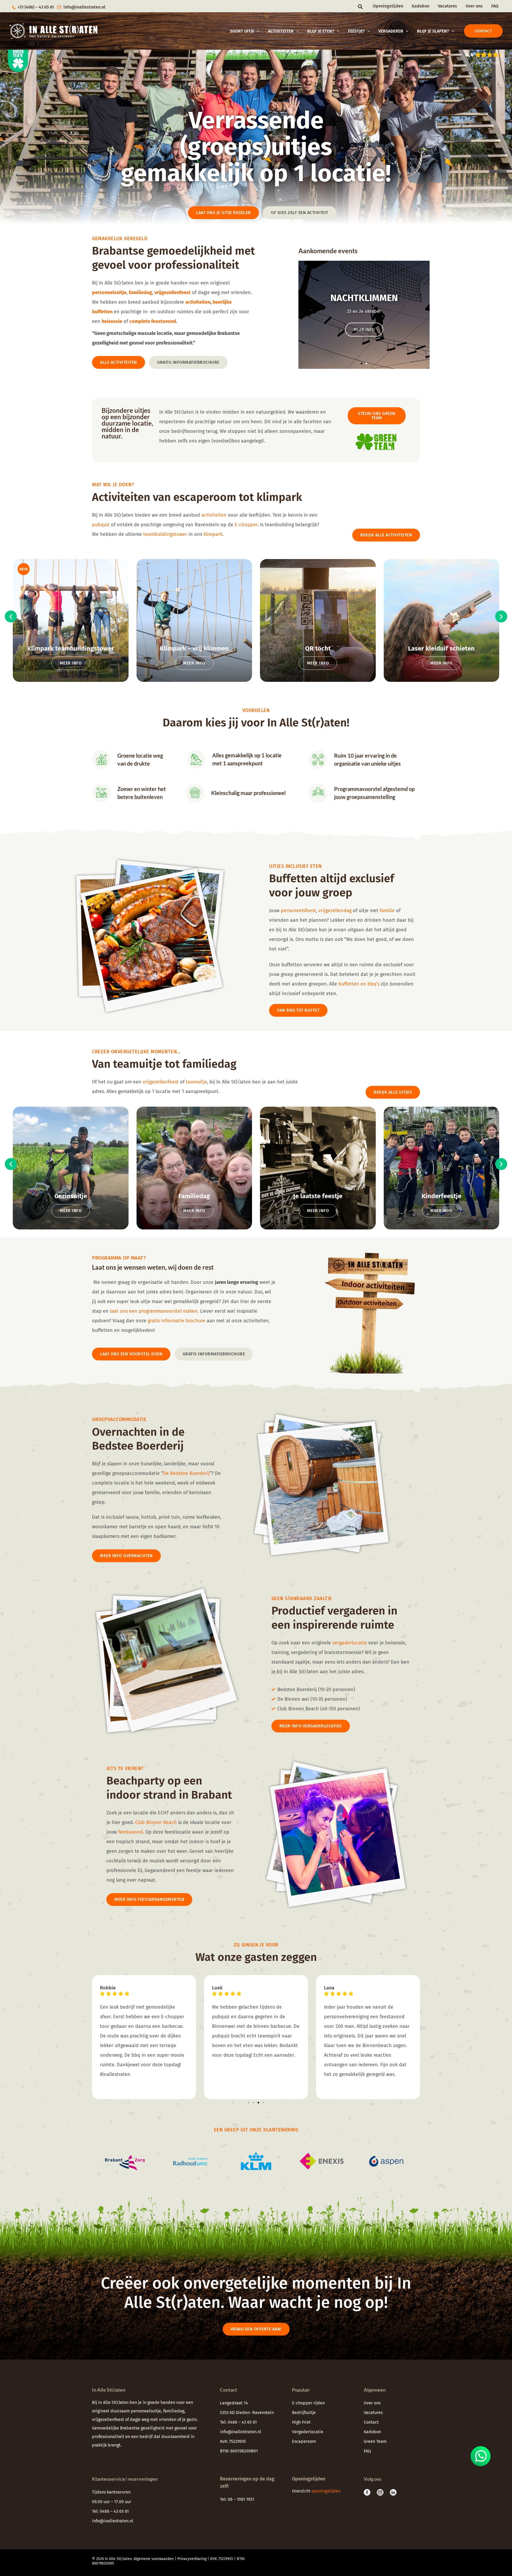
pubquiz (101, 525)
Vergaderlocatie (308, 2432)
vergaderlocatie (350, 1643)
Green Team (375, 2441)
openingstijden (327, 2491)
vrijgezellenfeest (161, 1082)
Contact (371, 2422)
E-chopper (246, 525)
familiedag (174, 2411)
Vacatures (447, 6)
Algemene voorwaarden (154, 2559)
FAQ (495, 6)
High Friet (301, 2422)
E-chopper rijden (308, 2403)
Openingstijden (388, 6)
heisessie (112, 321)
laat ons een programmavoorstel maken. (155, 1311)
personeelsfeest (298, 911)
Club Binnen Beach (156, 1822)
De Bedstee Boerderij (186, 1473)
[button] (361, 7)
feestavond (131, 1832)
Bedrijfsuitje (304, 2413)
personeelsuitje (146, 2411)
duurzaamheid (175, 2437)
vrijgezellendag (335, 911)
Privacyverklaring (192, 2559)
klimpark (213, 534)
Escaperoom (304, 2441)
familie (387, 911)
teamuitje (196, 1082)
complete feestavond (153, 321)
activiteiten (198, 302)
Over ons (474, 6)
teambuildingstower (165, 534)
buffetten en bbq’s (359, 984)
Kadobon (421, 6)
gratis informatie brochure (177, 1321)
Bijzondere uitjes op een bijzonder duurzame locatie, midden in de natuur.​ (127, 423)
